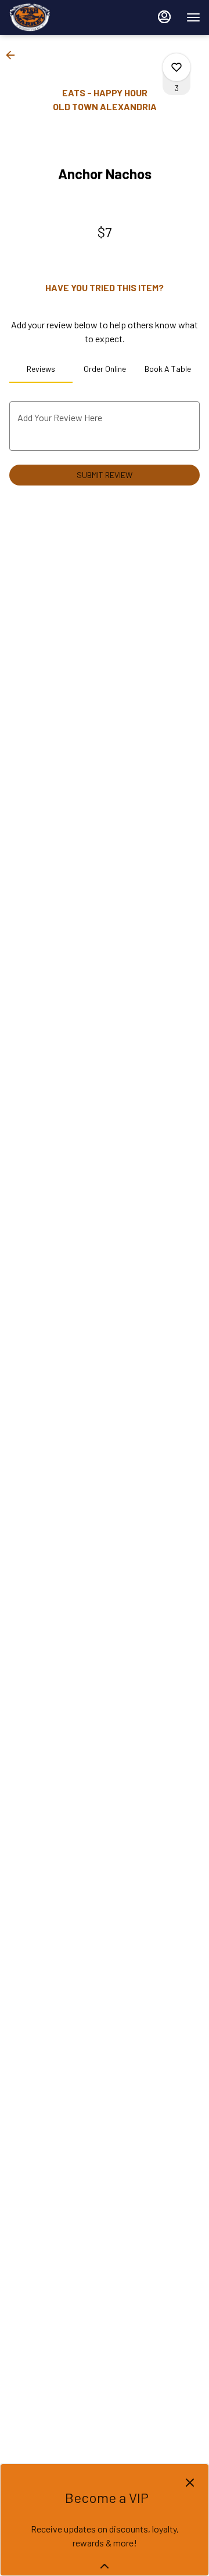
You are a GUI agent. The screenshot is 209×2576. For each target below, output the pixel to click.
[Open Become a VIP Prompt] (105, 2566)
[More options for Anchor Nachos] (176, 67)
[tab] (41, 369)
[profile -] (164, 17)
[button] (14, 55)
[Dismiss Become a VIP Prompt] (190, 2483)
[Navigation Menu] (193, 17)
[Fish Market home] (61, 17)
